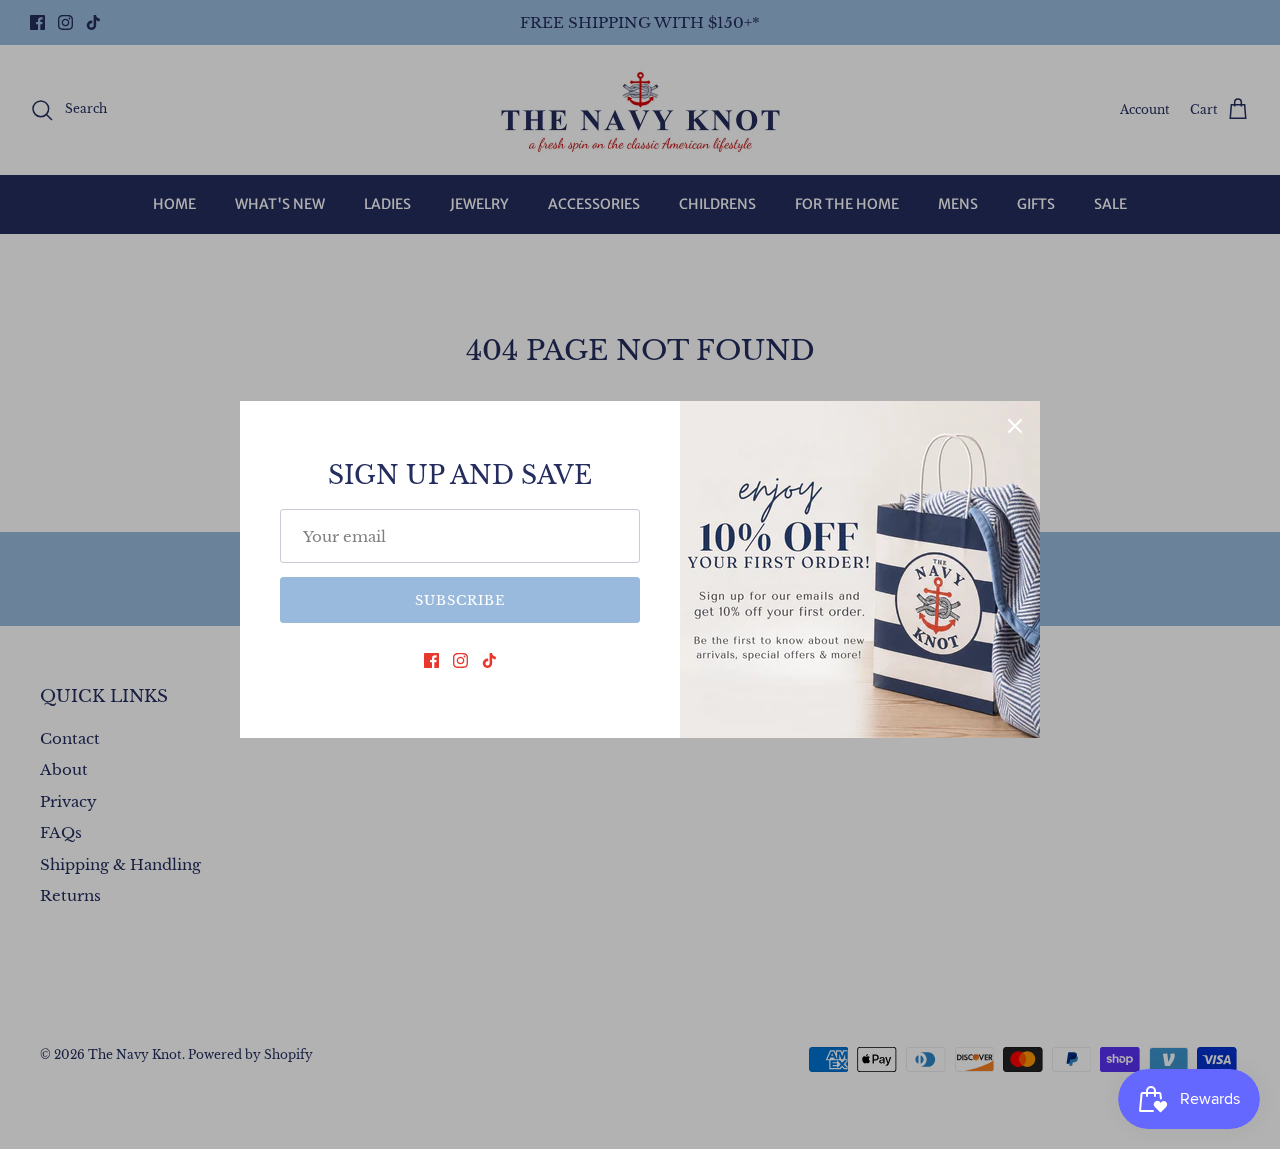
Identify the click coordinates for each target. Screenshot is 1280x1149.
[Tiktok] (489, 660)
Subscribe (460, 600)
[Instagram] (460, 660)
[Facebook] (431, 660)
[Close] (1015, 426)
